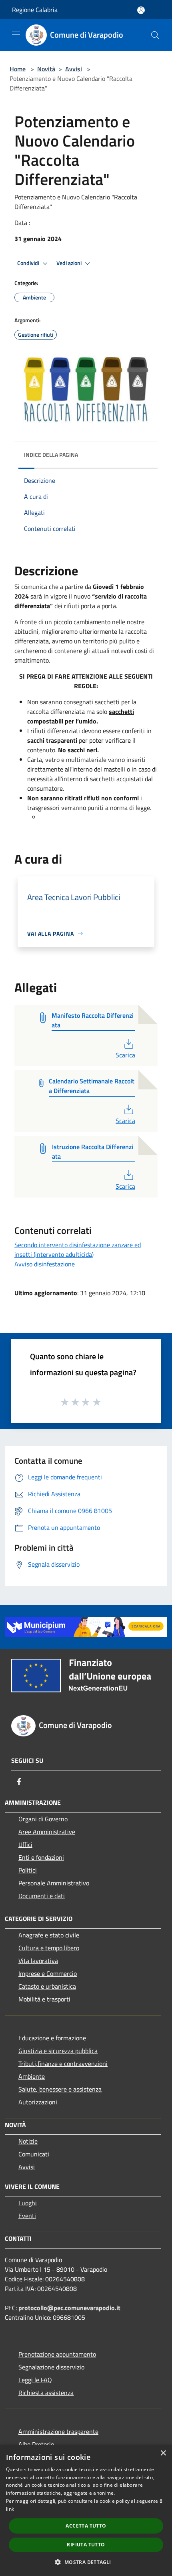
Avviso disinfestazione (45, 1264)
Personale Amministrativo (54, 1883)
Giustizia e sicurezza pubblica (58, 2051)
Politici (28, 1870)
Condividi (29, 263)
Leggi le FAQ (35, 2380)
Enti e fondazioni (41, 1857)
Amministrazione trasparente (58, 2431)
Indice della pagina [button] (51, 455)
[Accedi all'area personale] (141, 10)
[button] (86, 2562)
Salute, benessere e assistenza (60, 2089)
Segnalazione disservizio (51, 2367)
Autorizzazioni (38, 2102)
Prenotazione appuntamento (57, 2354)
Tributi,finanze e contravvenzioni (63, 2064)
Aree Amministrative (47, 1832)
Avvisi (74, 69)
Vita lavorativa (38, 1961)
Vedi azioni (70, 263)
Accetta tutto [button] (86, 2526)
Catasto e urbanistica (47, 1986)
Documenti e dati (42, 1896)
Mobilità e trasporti (44, 1999)
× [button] (163, 2453)
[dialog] (86, 2510)
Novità (46, 69)
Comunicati (34, 2154)
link (10, 2509)
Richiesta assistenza (46, 2393)
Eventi (27, 2216)
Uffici (25, 1845)
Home (18, 69)
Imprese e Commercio (48, 1973)
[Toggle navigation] (16, 34)
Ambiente (32, 2076)
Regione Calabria (35, 10)
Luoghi (28, 2203)
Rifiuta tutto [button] (86, 2545)
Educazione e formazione (52, 2038)
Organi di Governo (43, 1819)
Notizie (28, 2141)
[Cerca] (155, 35)
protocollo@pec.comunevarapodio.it (69, 2308)
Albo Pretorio (36, 2444)
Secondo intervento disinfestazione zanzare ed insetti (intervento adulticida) (78, 1250)
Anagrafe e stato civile (49, 1935)
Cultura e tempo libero (49, 1948)
